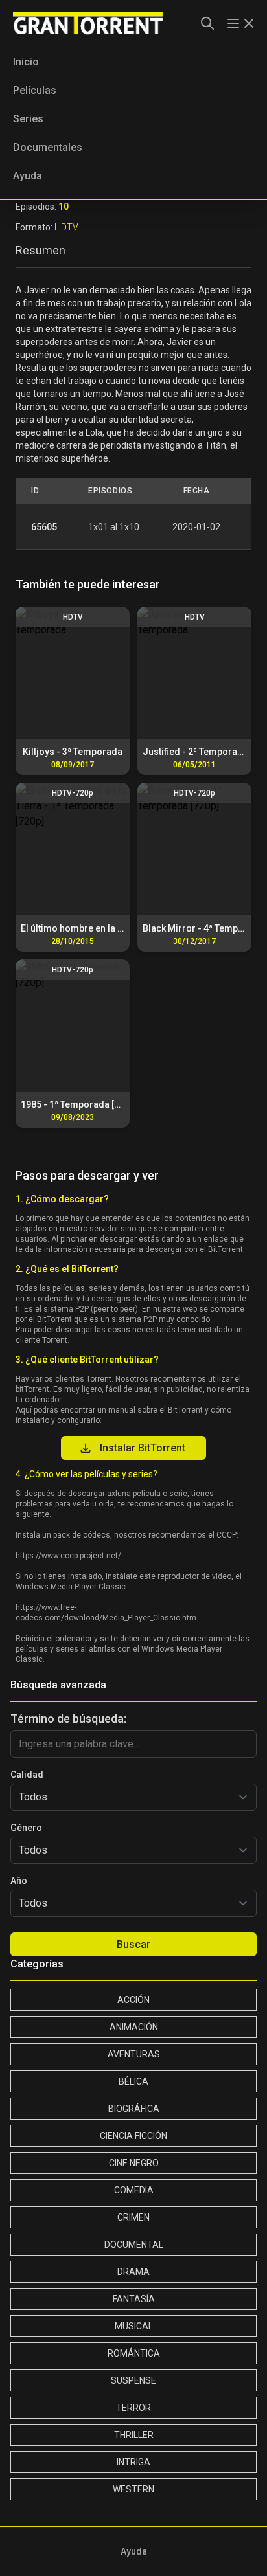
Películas (35, 90)
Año (19, 1881)
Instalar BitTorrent (143, 1448)
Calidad (27, 1775)
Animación (134, 2027)
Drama (133, 2272)
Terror (133, 2408)
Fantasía (134, 2299)
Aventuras (134, 2054)
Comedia (134, 2190)
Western (133, 2489)
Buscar (133, 1944)
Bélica (133, 2081)
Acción (133, 2000)
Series (28, 119)
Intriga (133, 2462)
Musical (134, 2326)
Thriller (134, 2435)
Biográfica (134, 2109)
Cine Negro (134, 2163)
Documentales (48, 147)
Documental (134, 2245)
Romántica (134, 2353)
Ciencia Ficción (133, 2136)
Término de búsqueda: (68, 1719)
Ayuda (28, 176)
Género (26, 1828)
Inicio (26, 62)
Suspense (133, 2380)
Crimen (133, 2217)
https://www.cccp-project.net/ (68, 1556)
